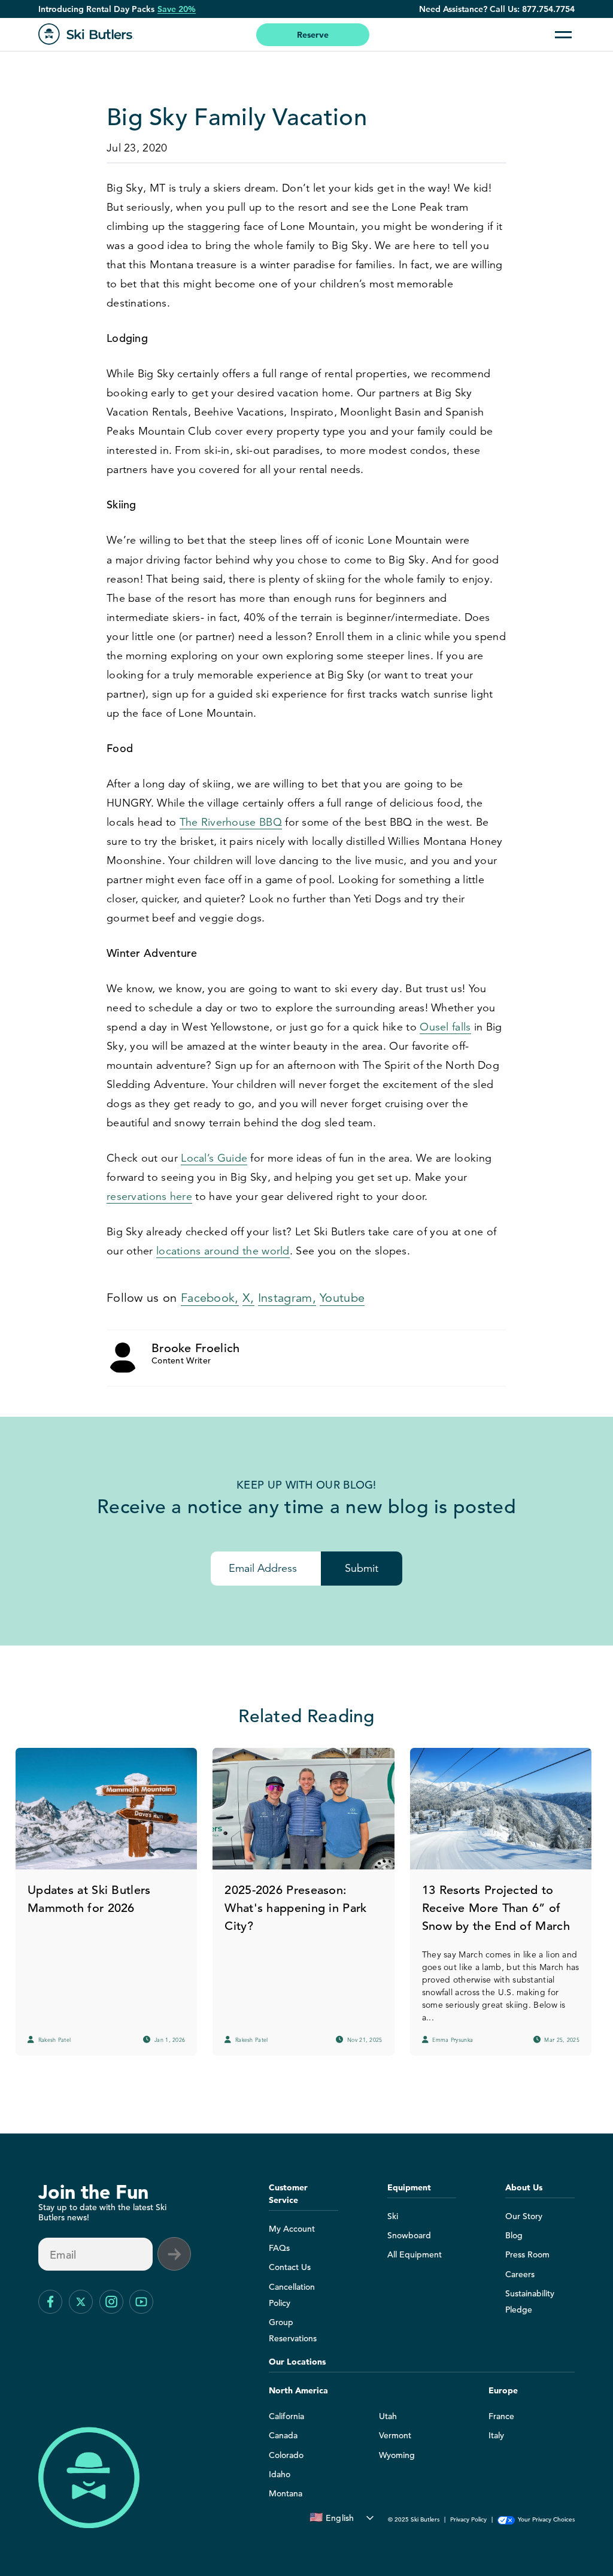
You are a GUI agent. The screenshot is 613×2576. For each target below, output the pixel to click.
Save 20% (177, 9)
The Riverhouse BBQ (231, 822)
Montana (286, 2493)
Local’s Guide (214, 1158)
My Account (292, 2229)
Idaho (280, 2474)
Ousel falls (445, 1027)
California (286, 2416)
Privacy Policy (468, 2519)
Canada (283, 2435)
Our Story (524, 2216)
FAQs (279, 2248)
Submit (362, 1568)
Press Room (527, 2254)
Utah (388, 2416)
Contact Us (290, 2267)
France (501, 2416)
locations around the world (223, 1251)
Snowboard (409, 2235)
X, (248, 1298)
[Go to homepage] (86, 34)
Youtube (342, 1298)
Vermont (395, 2435)
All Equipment (415, 2254)
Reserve (313, 35)
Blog (514, 2235)
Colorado (286, 2455)
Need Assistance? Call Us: (497, 9)
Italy (496, 2435)
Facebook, (210, 1298)
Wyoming (397, 2455)
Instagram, (287, 1298)
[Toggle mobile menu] (563, 35)
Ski (393, 2216)
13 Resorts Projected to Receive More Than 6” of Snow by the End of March (496, 1908)
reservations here (149, 1196)
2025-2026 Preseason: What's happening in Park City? (295, 1908)
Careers (520, 2274)
